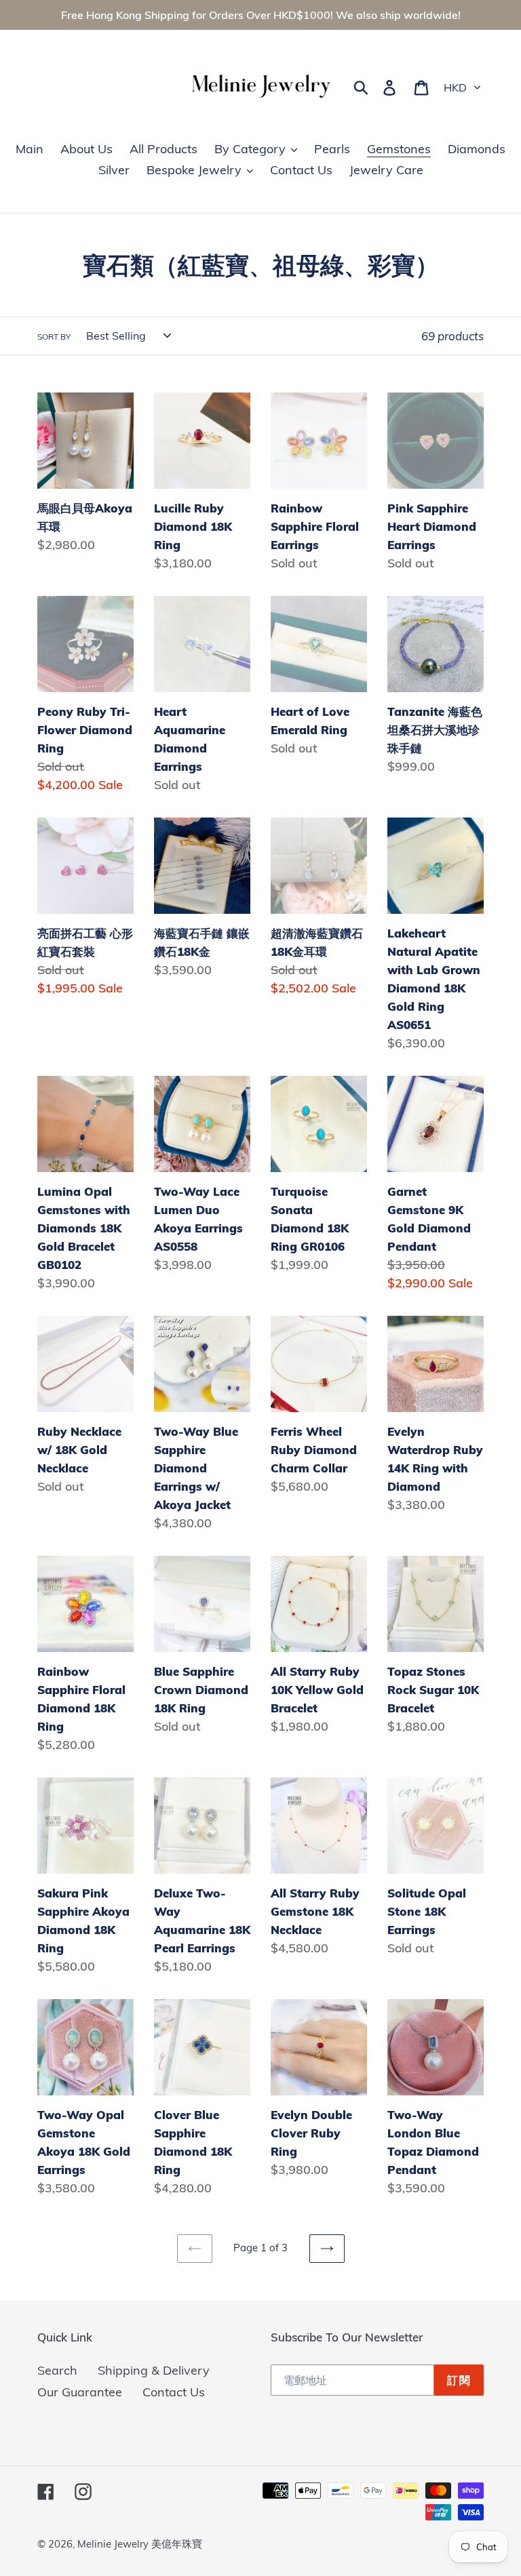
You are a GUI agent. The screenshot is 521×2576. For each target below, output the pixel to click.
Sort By (54, 337)
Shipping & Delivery (154, 2370)
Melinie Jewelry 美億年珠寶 (140, 2544)
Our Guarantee (80, 2392)
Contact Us (174, 2392)
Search (57, 2370)
